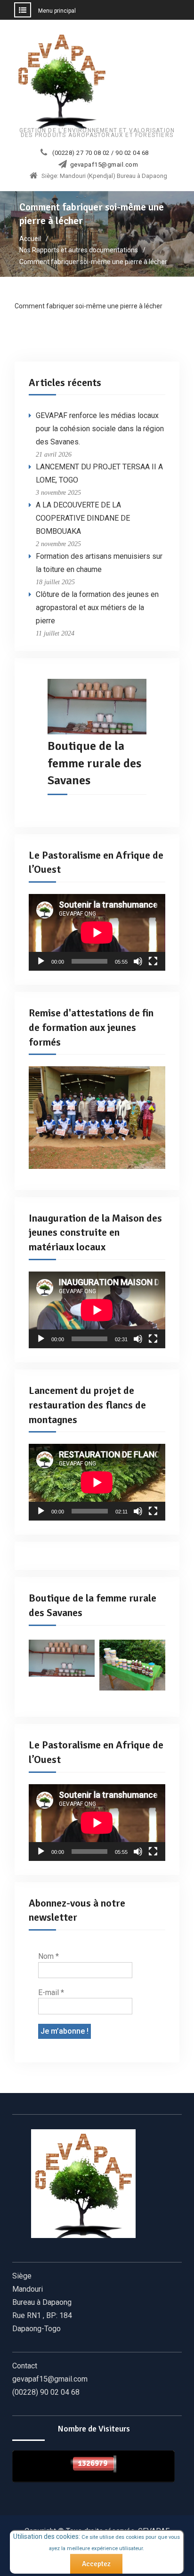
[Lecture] (41, 961)
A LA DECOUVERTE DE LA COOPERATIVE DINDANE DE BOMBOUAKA (83, 518)
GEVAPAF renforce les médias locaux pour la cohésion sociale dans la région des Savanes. (100, 429)
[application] (97, 932)
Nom (48, 1956)
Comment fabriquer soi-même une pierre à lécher (89, 306)
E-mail (51, 1992)
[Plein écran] (153, 961)
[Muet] (138, 961)
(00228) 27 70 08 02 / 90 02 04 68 (101, 153)
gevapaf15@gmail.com (104, 165)
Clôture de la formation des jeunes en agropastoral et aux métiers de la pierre (97, 608)
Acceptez (96, 2564)
